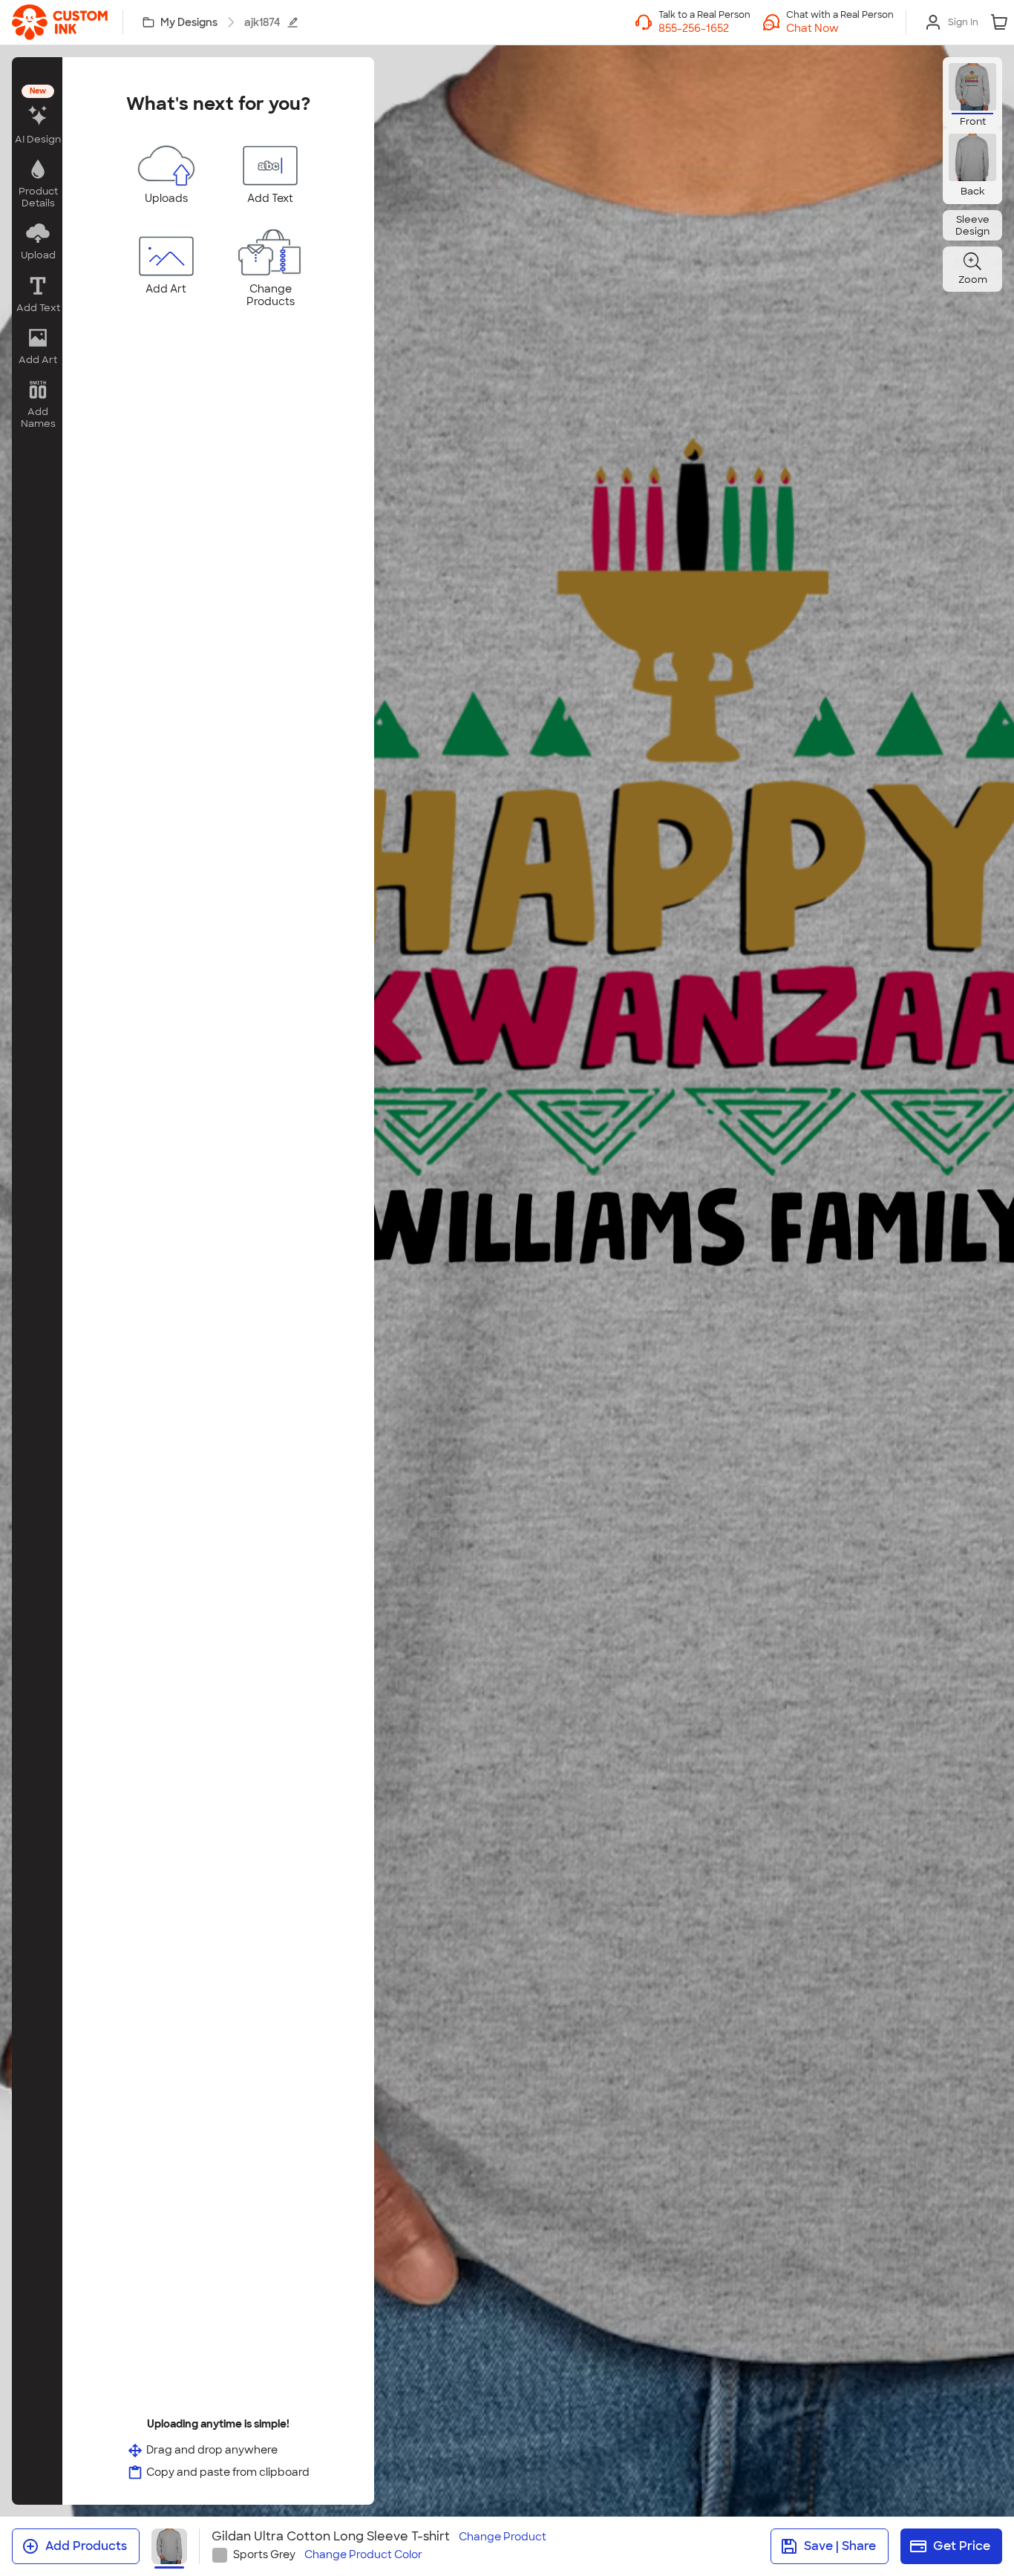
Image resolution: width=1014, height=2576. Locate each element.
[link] (60, 22)
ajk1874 (262, 22)
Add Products (86, 2546)
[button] (840, 28)
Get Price (962, 2546)
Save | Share (840, 2546)
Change (503, 2537)
